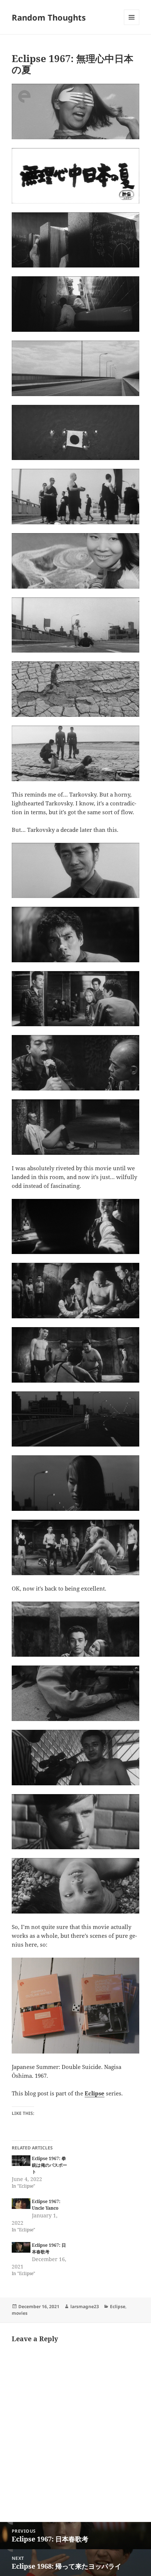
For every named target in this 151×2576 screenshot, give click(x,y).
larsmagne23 (85, 2306)
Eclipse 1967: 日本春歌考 (49, 2248)
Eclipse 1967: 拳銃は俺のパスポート (49, 2165)
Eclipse (95, 2093)
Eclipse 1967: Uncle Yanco (46, 2205)
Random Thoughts (49, 17)
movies (20, 2313)
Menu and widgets (132, 25)
